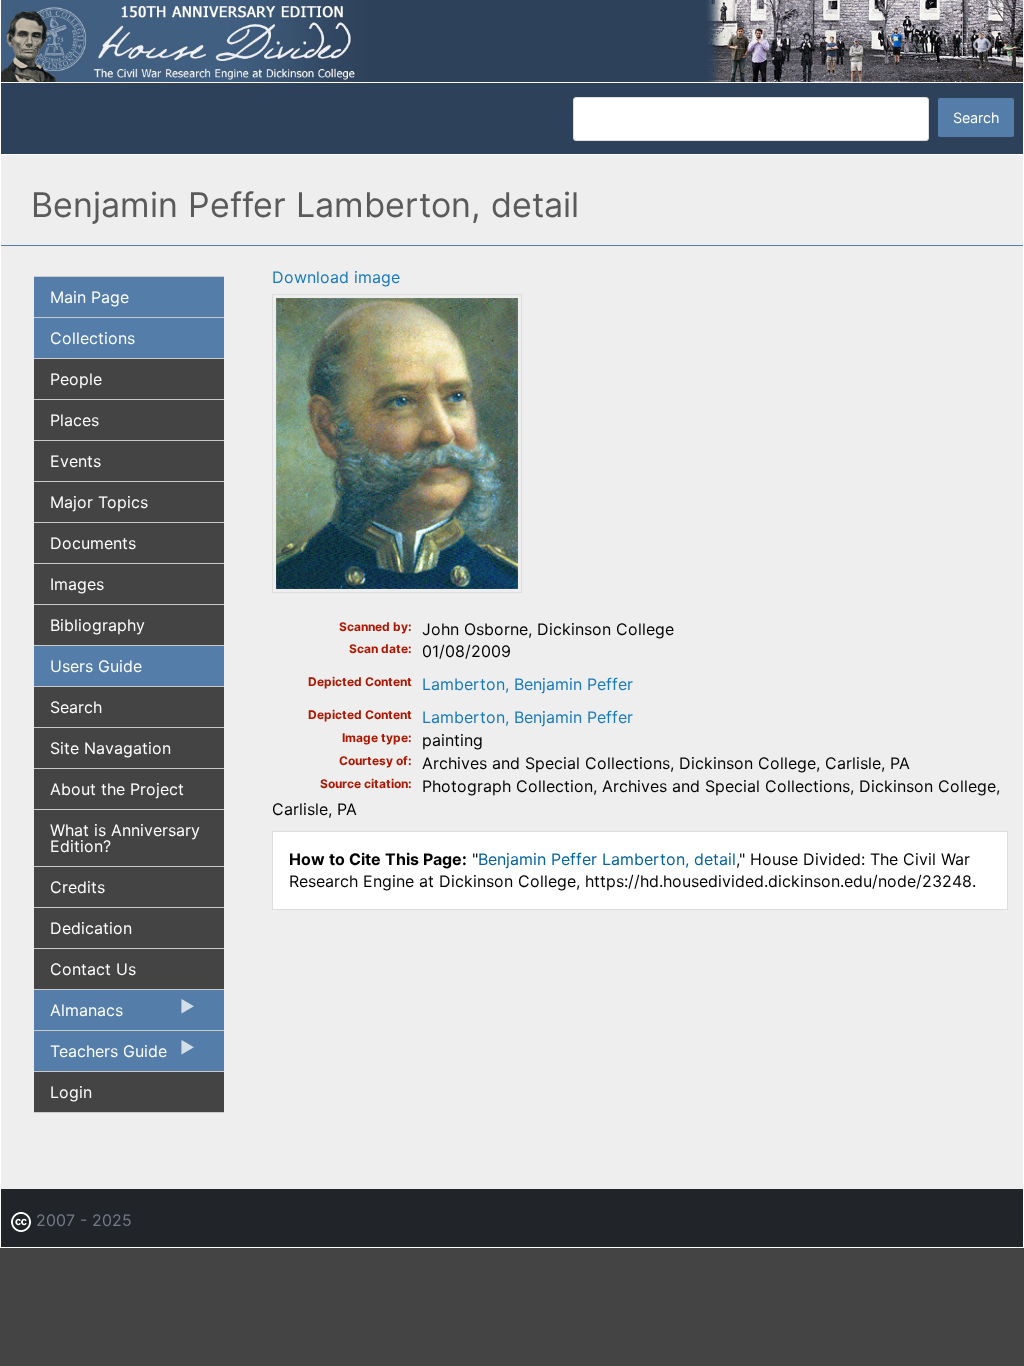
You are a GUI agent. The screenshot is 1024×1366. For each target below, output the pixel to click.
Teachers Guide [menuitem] (100, 1056)
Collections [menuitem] (92, 338)
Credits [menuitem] (77, 887)
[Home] (512, 40)
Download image (336, 277)
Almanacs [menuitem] (78, 1015)
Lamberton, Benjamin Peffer (527, 684)
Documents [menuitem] (93, 543)
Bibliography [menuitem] (97, 625)
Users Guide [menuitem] (96, 666)
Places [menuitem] (74, 420)
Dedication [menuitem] (91, 928)
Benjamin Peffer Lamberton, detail (607, 859)
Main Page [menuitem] (89, 297)
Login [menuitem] (71, 1092)
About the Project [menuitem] (117, 789)
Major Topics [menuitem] (99, 502)
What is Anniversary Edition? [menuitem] (125, 838)
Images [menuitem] (77, 584)
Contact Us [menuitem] (93, 969)
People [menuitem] (76, 379)
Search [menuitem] (76, 707)
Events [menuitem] (75, 461)
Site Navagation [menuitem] (110, 748)
